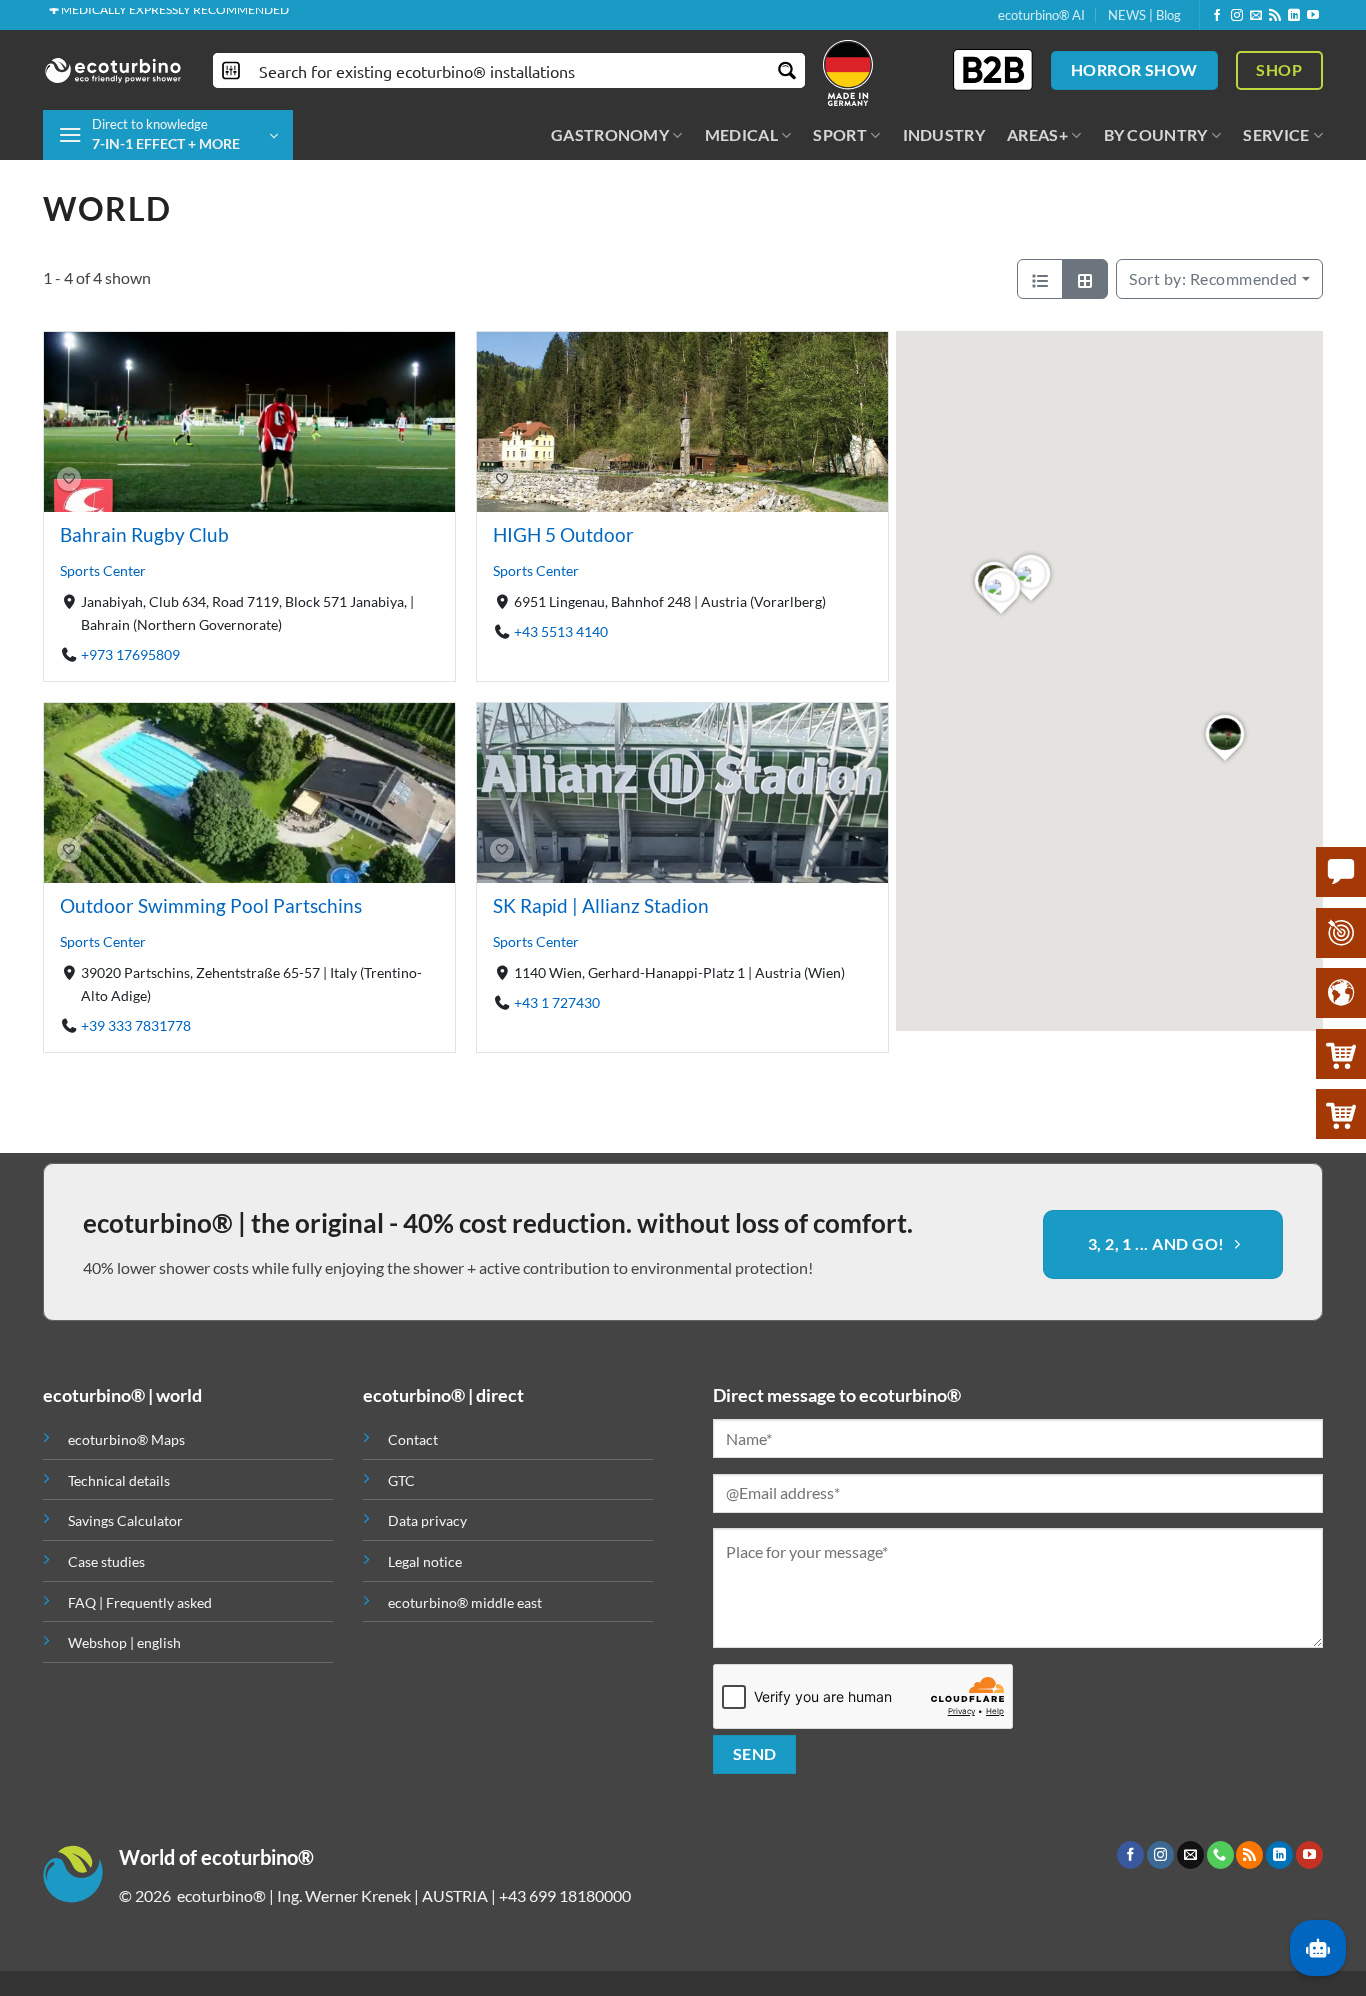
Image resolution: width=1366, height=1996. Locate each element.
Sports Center (103, 570)
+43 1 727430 (557, 1002)
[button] (168, 135)
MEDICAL (741, 134)
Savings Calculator (125, 1520)
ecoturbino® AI (1041, 15)
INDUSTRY (944, 134)
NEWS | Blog (1144, 15)
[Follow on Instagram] (1237, 16)
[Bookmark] (69, 480)
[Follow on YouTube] (1313, 16)
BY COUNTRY (1156, 134)
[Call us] (1220, 1855)
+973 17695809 (130, 654)
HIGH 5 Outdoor (563, 534)
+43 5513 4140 (561, 631)
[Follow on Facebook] (1217, 16)
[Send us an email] (1256, 16)
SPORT (840, 134)
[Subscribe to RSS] (1275, 16)
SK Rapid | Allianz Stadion (601, 905)
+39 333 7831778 (136, 1025)
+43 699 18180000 (565, 1895)
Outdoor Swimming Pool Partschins (211, 905)
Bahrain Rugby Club (144, 534)
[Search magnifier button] (787, 70)
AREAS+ (1037, 134)
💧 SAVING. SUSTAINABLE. (121, 15)
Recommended (1213, 278)
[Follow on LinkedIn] (1294, 16)
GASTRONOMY (610, 134)
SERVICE (1276, 134)
